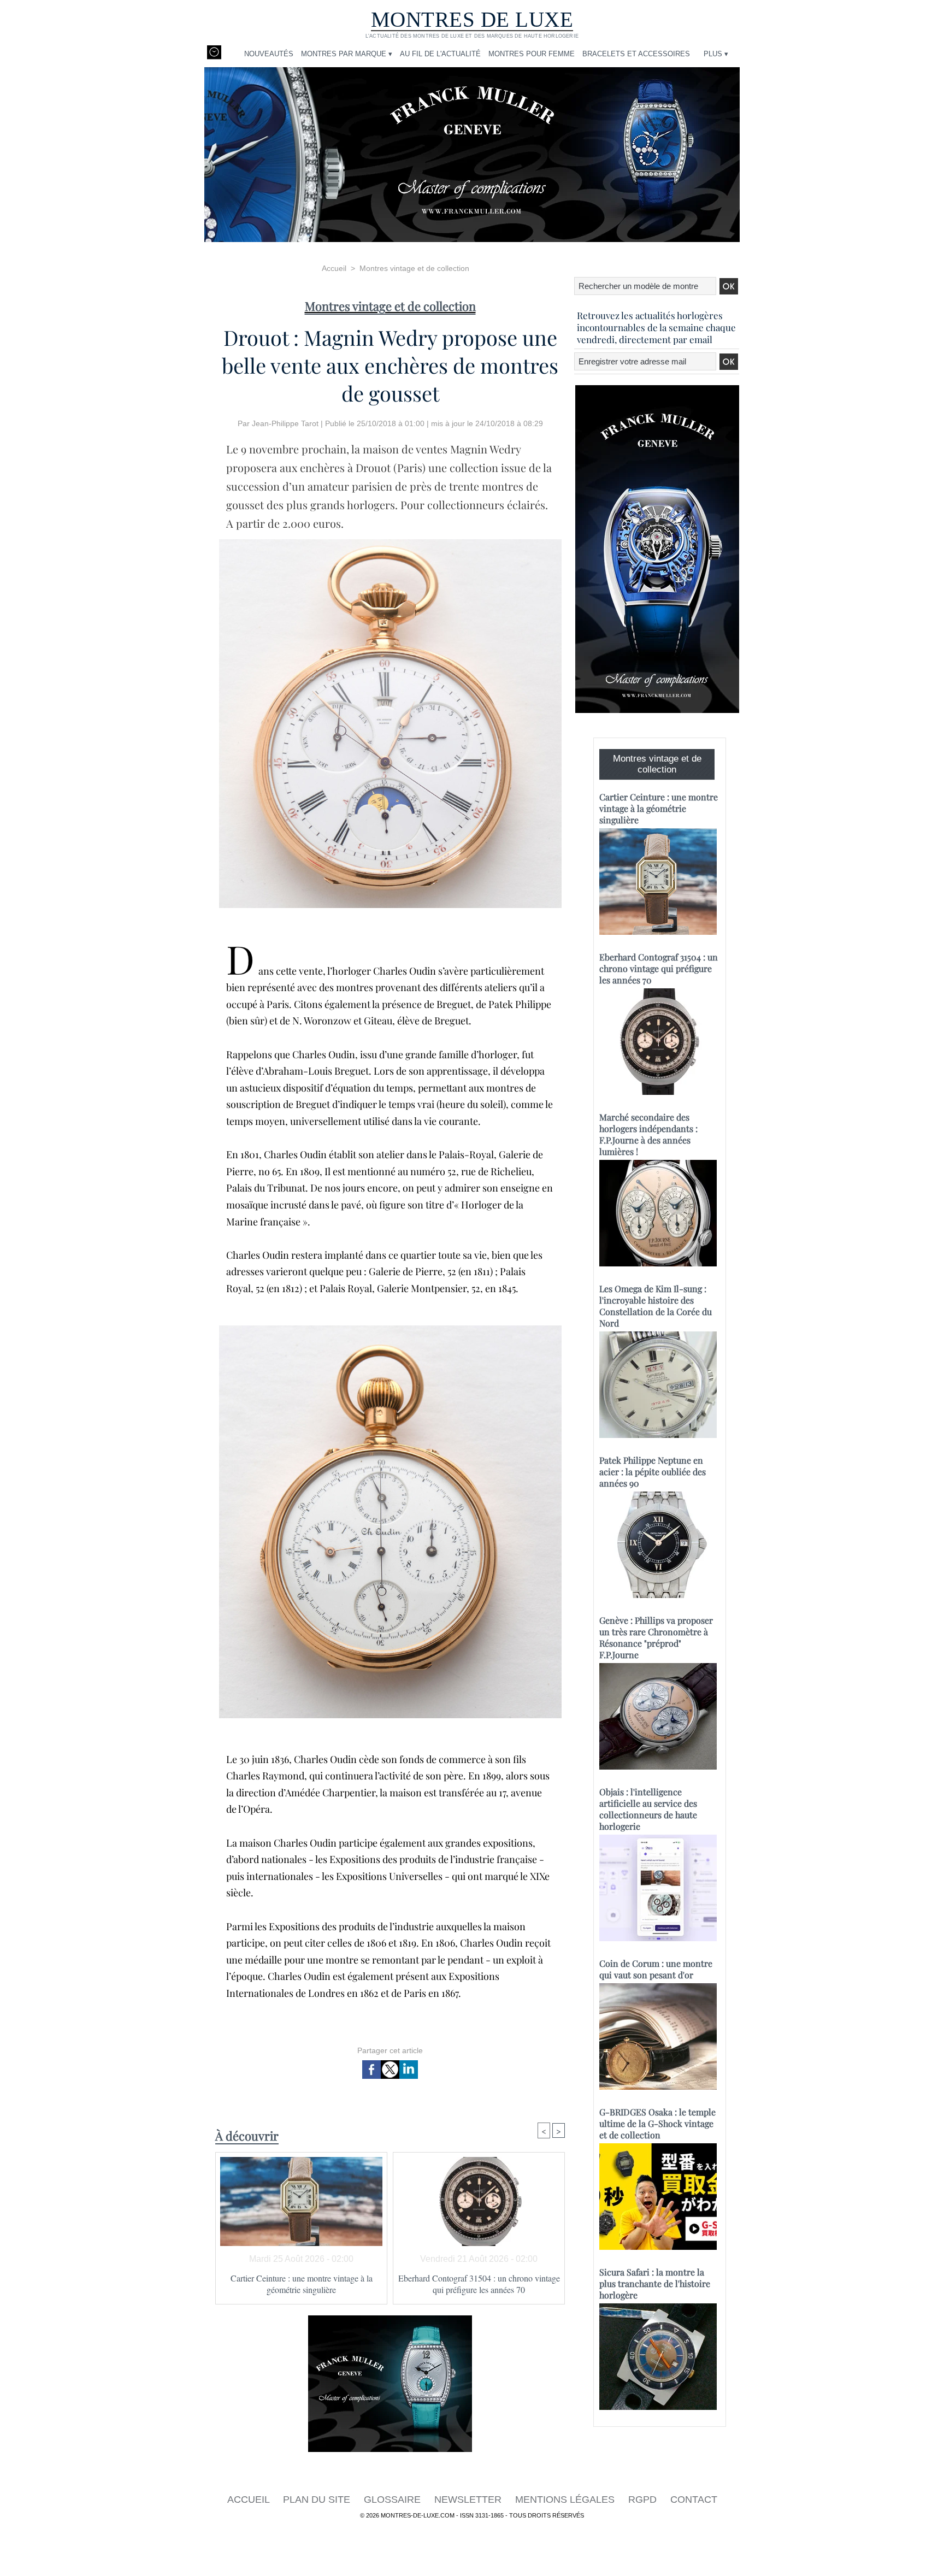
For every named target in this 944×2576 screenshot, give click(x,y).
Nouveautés (269, 54)
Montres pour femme (532, 54)
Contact (694, 2500)
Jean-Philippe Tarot (285, 423)
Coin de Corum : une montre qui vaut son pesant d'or (656, 1969)
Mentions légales (566, 2500)
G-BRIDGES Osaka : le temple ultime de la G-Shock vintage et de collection (657, 2123)
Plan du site (318, 2500)
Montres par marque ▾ (347, 54)
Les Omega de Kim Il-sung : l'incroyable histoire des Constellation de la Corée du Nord (656, 1306)
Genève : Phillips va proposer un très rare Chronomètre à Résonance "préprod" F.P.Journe (656, 1637)
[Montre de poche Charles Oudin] (390, 1329)
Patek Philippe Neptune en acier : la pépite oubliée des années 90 (653, 1472)
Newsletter (469, 2500)
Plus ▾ (716, 54)
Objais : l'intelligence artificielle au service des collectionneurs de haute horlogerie (648, 1809)
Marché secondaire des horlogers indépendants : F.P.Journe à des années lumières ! (648, 1134)
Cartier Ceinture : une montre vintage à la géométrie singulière (302, 2284)
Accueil (334, 268)
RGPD (644, 2500)
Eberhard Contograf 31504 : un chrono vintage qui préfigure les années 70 (479, 2284)
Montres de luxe (472, 19)
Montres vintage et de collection (414, 268)
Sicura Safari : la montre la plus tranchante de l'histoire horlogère (655, 2283)
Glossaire (394, 2500)
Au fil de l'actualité (440, 54)
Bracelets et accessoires (636, 54)
